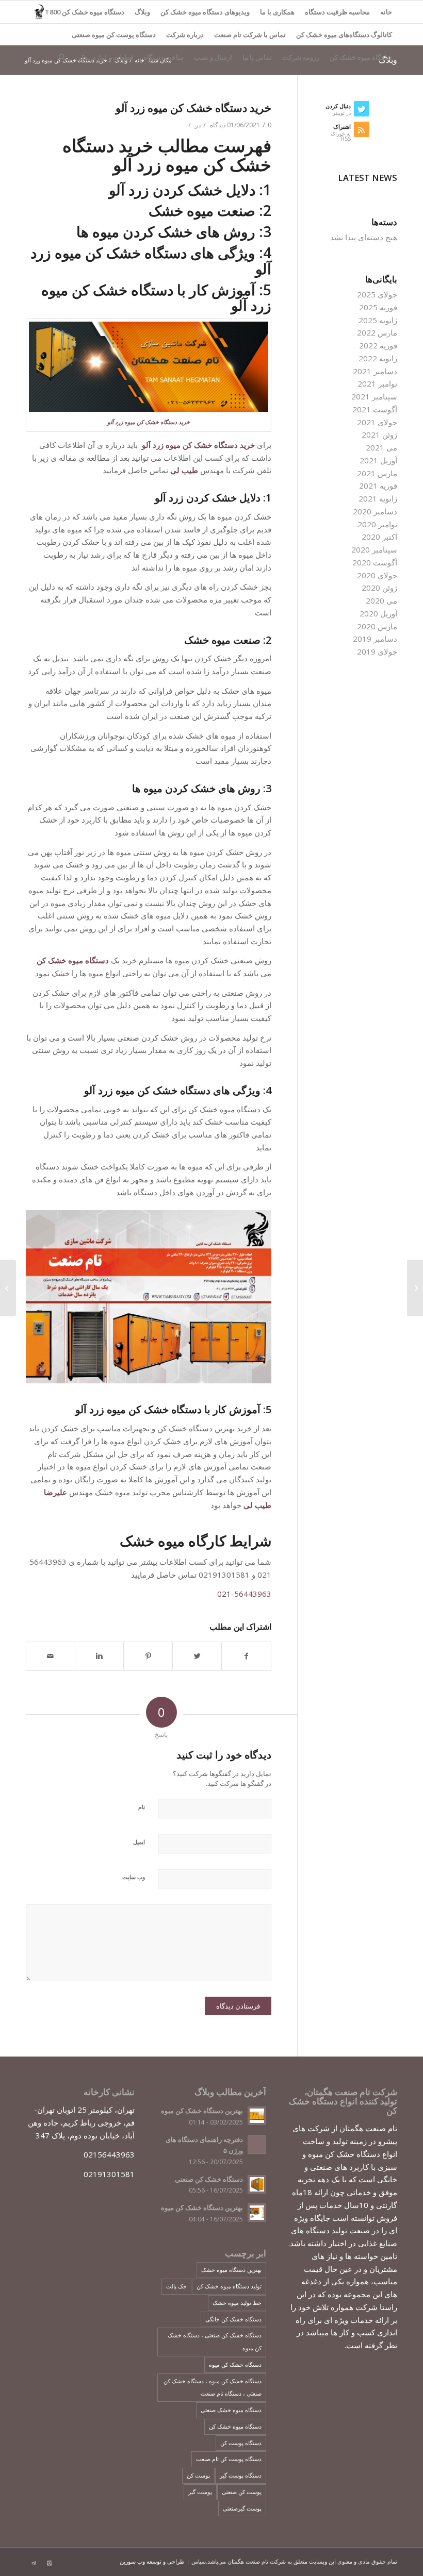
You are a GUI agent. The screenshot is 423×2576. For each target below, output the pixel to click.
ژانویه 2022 (378, 358)
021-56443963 (244, 1594)
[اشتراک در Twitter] (197, 1656)
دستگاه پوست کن (241, 2443)
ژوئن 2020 (379, 588)
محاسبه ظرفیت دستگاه (337, 12)
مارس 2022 (377, 332)
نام (142, 1807)
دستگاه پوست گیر (241, 2475)
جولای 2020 (377, 575)
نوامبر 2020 (377, 524)
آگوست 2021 (375, 409)
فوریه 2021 (378, 486)
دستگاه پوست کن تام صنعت (229, 2459)
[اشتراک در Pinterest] (148, 1656)
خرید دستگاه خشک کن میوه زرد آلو (193, 108)
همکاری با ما (277, 12)
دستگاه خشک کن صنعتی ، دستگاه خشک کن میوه (215, 2341)
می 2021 (381, 447)
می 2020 (381, 600)
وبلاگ (142, 12)
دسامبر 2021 (375, 371)
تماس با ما (257, 57)
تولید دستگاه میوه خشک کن (229, 2286)
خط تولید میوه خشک (237, 2303)
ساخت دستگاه (164, 57)
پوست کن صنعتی (242, 2492)
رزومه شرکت (301, 57)
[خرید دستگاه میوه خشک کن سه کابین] (415, 1288)
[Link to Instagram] (49, 2563)
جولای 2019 (377, 651)
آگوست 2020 (375, 562)
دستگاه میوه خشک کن (361, 57)
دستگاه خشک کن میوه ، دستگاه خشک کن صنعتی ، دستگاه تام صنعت (213, 2387)
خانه (386, 12)
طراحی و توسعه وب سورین (152, 2561)
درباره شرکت (185, 35)
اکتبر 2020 (379, 537)
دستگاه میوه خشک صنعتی (231, 2410)
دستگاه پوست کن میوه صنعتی (114, 35)
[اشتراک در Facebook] (246, 1656)
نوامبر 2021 (377, 383)
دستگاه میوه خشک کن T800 (85, 12)
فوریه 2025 (378, 307)
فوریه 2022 (378, 345)
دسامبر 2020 (375, 511)
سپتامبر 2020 (374, 549)
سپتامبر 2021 (374, 396)
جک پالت (176, 2286)
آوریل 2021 (378, 460)
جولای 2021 (377, 422)
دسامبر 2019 (375, 639)
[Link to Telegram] (34, 2563)
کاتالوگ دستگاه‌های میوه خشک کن (344, 35)
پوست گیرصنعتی (242, 2508)
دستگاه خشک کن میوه (235, 2364)
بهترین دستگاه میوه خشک (231, 2270)
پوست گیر (200, 2492)
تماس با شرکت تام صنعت (250, 35)
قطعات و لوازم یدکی (104, 57)
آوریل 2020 (378, 613)
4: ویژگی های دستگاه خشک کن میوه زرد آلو (178, 1090)
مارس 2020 (377, 626)
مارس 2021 (377, 473)
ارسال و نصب (213, 57)
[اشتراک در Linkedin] (100, 1656)
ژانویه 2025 (378, 320)
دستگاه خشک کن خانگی (233, 2319)
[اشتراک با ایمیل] (51, 1656)
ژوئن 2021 (379, 434)
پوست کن (198, 2475)
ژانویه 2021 (378, 498)
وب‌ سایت (134, 1877)
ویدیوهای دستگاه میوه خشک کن (205, 12)
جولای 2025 (377, 294)
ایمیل (139, 1842)
